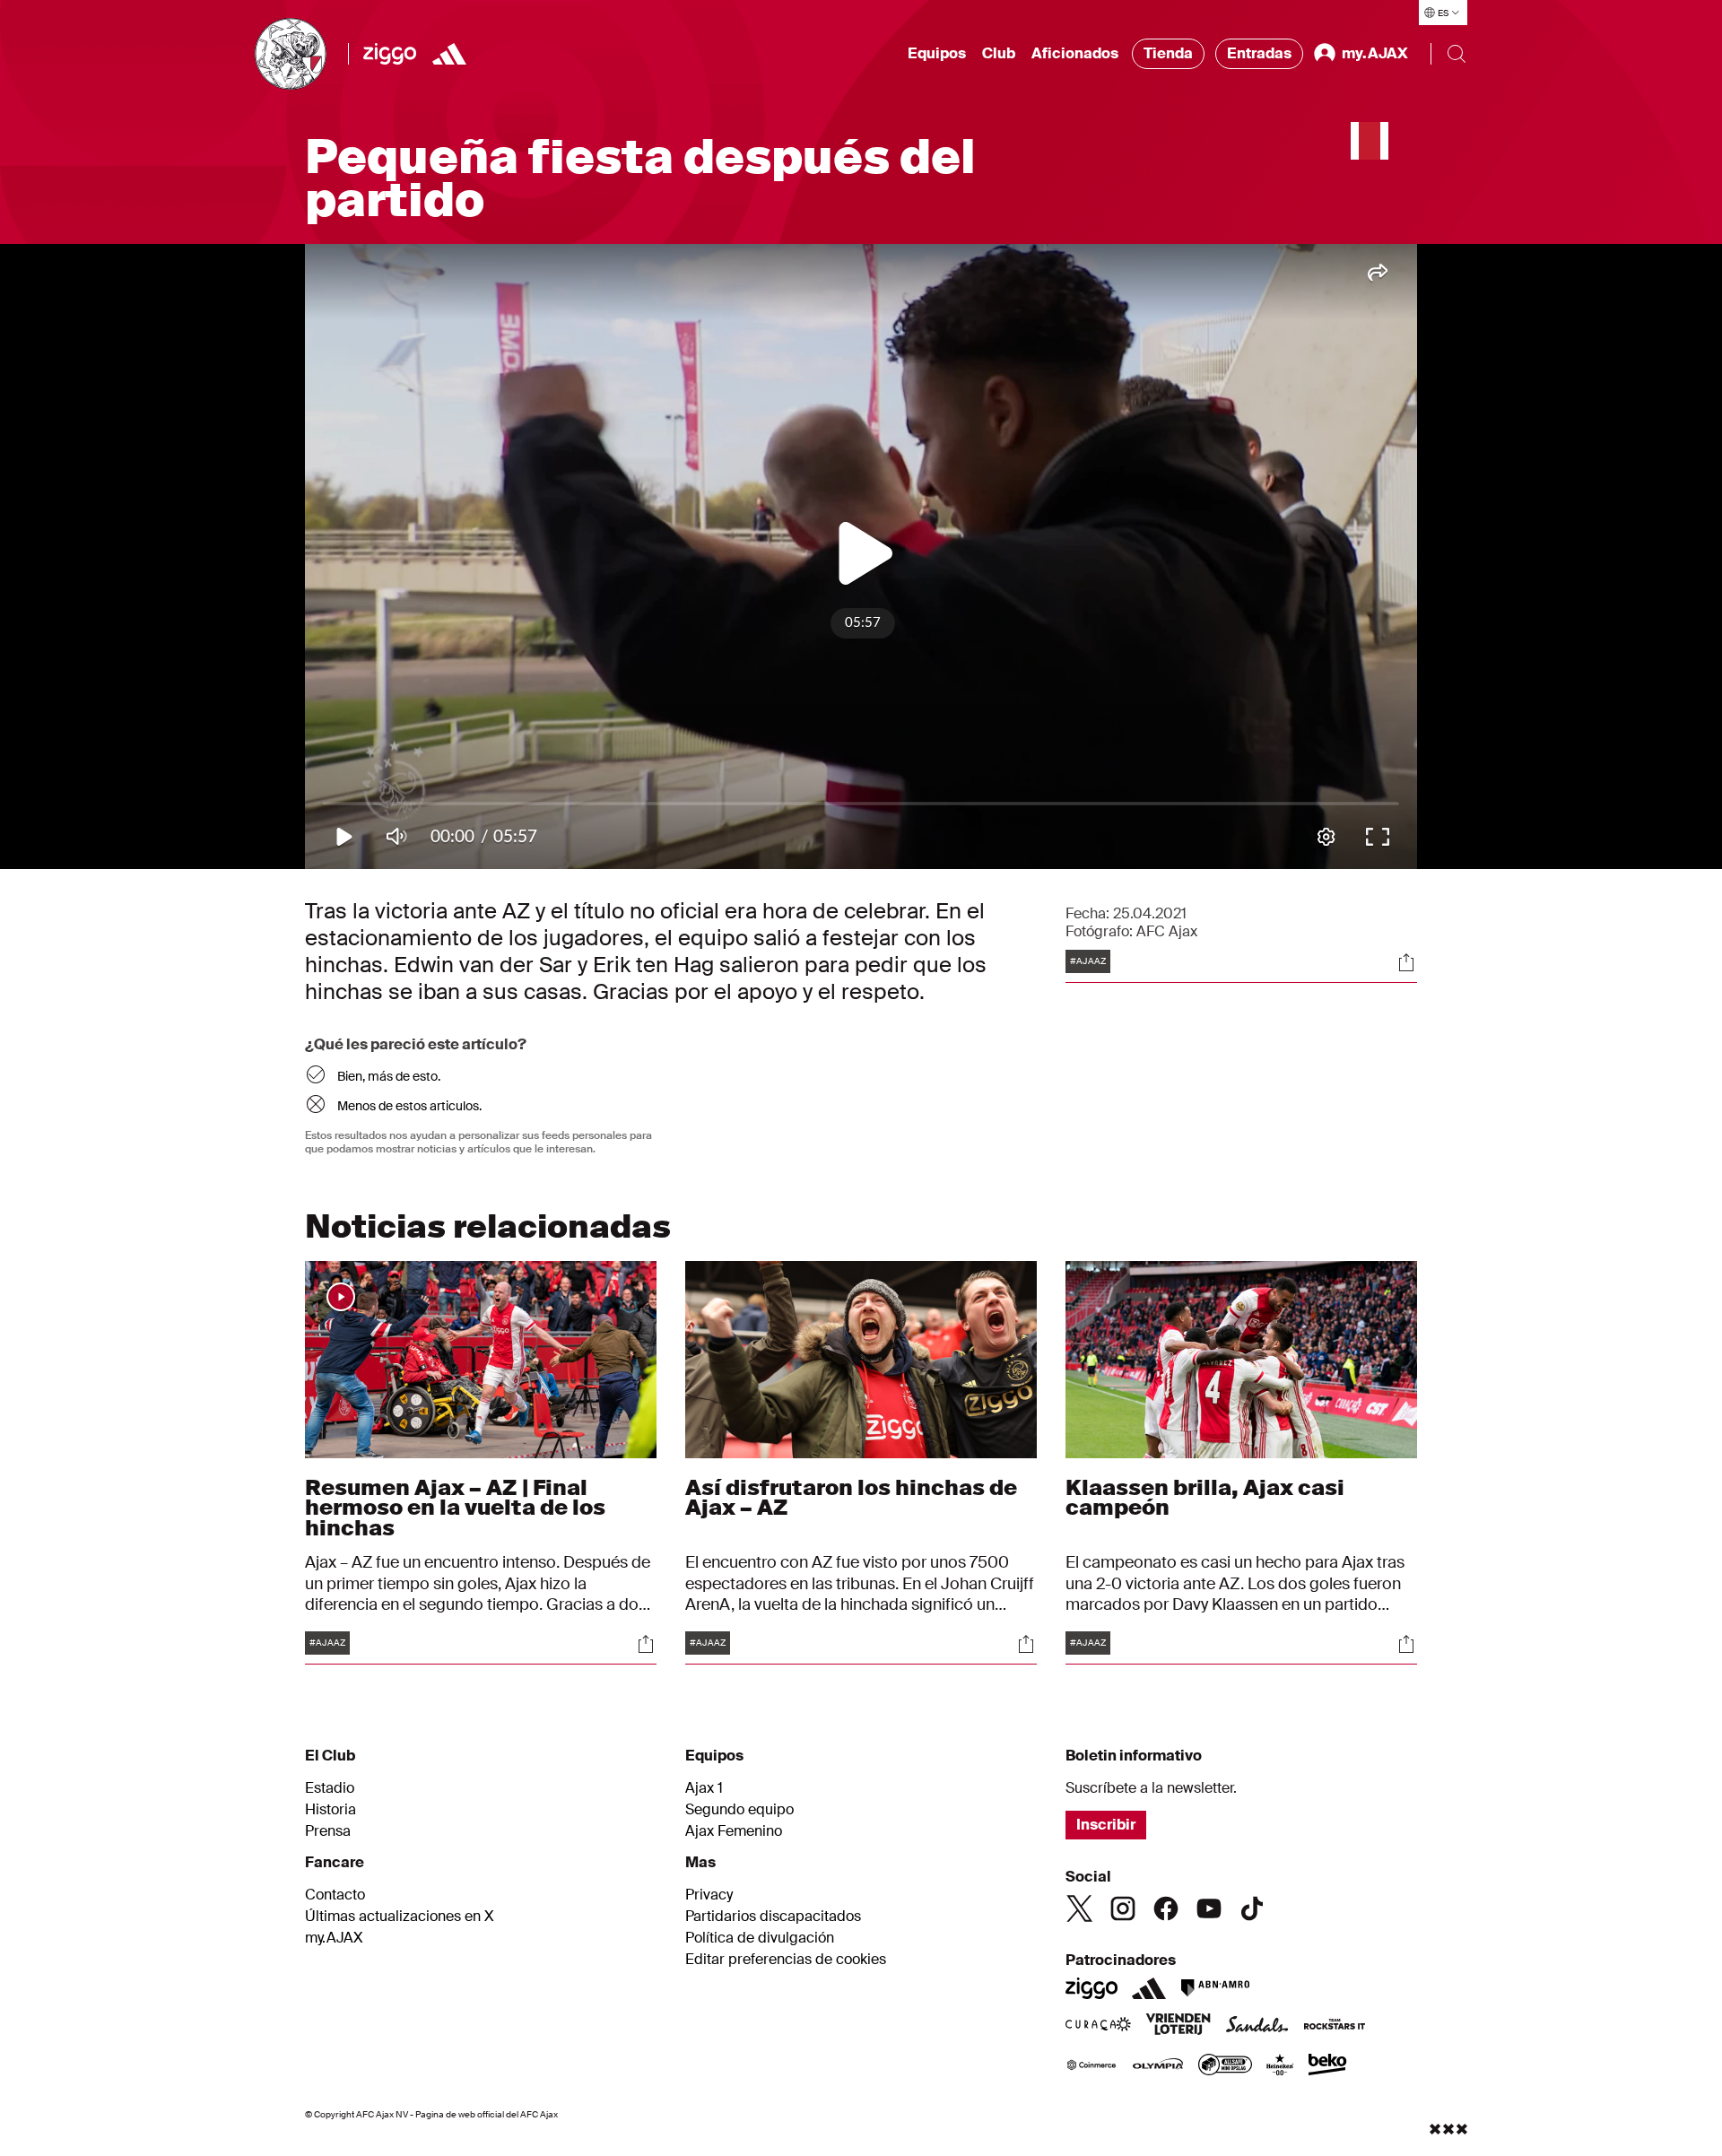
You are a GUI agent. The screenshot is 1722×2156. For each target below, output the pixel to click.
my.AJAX (334, 1938)
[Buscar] (1457, 54)
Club (999, 53)
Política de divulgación (760, 1938)
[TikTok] (1252, 1908)
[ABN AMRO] (1215, 1988)
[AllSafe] (1225, 2066)
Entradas (1259, 53)
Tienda (1168, 53)
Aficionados (1075, 53)
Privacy (709, 1895)
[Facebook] (1166, 1908)
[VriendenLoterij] (1178, 2026)
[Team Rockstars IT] (1335, 2026)
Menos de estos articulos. (409, 1106)
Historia (330, 1810)
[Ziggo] (390, 54)
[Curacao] (1098, 2026)
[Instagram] (1123, 1908)
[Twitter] (1080, 1908)
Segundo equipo (739, 1810)
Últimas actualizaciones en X (400, 1917)
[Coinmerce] (1091, 2066)
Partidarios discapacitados (773, 1917)
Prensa (328, 1831)
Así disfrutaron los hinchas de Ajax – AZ (851, 1497)
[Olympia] (1158, 2066)
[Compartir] (1406, 962)
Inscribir (1106, 1825)
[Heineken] (1280, 2066)
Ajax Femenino (734, 1831)
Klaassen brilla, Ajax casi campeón (1205, 1497)
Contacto (335, 1895)
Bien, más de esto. (389, 1076)
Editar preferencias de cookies (786, 1960)
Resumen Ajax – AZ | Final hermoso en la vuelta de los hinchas (455, 1507)
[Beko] (1328, 2066)
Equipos (937, 53)
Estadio (330, 1788)
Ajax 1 (704, 1788)
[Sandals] (1257, 2026)
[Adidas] (449, 54)
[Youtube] (1209, 1908)
